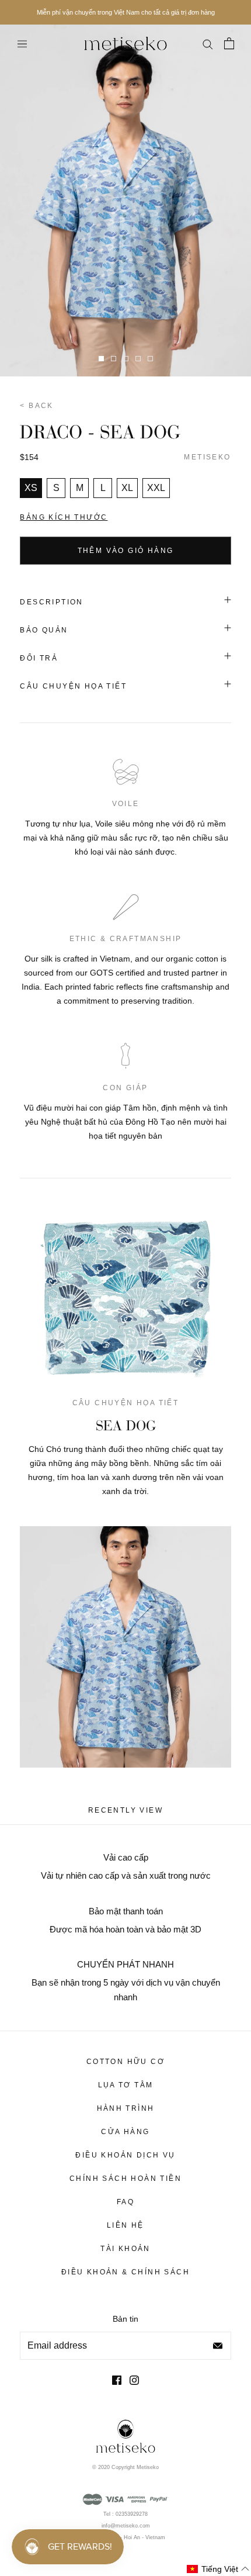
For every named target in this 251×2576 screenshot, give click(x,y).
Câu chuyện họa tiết (73, 686)
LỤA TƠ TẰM (126, 2085)
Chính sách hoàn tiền (125, 2179)
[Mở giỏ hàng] (229, 43)
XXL (156, 488)
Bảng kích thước (64, 517)
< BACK (36, 406)
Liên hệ (125, 2225)
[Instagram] (134, 2380)
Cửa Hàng (125, 2132)
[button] (218, 2569)
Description (51, 602)
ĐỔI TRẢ (39, 658)
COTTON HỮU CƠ (125, 2062)
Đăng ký (218, 2346)
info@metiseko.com (126, 2526)
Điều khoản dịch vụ (125, 2155)
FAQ (125, 2202)
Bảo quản (44, 630)
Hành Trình (126, 2108)
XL (127, 488)
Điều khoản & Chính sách (125, 2272)
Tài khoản (125, 2249)
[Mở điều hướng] (22, 44)
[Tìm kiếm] (207, 43)
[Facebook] (117, 2380)
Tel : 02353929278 (125, 2514)
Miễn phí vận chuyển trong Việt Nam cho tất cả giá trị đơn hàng (126, 12)
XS (31, 488)
